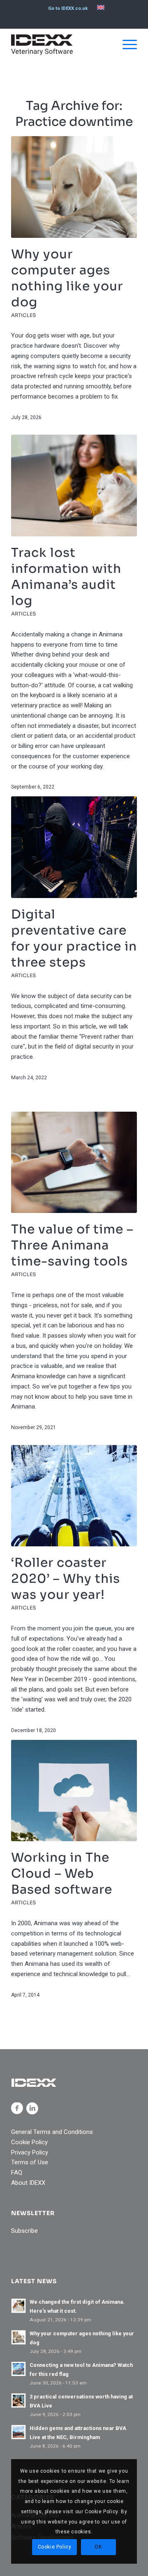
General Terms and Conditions (52, 2132)
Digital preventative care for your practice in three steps (74, 938)
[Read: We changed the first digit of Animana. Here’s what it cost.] (18, 2306)
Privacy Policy (30, 2152)
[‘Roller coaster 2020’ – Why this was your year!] (74, 1496)
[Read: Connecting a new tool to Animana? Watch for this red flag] (18, 2369)
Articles (23, 315)
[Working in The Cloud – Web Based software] (74, 1791)
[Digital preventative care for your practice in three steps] (74, 847)
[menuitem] (68, 9)
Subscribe (24, 2231)
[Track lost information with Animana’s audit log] (74, 486)
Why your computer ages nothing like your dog (67, 278)
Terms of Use (30, 2162)
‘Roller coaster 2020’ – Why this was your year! (66, 1579)
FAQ (17, 2173)
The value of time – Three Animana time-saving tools (72, 1245)
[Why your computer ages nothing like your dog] (74, 187)
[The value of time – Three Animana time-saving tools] (74, 1163)
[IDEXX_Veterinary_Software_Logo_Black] (61, 45)
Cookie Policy (29, 2142)
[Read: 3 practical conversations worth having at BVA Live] (18, 2400)
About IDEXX (28, 2183)
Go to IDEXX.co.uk (68, 8)
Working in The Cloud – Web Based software (62, 1874)
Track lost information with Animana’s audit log (66, 577)
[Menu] (126, 45)
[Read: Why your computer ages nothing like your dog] (18, 2337)
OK (98, 2547)
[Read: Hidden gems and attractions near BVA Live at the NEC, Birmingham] (18, 2432)
